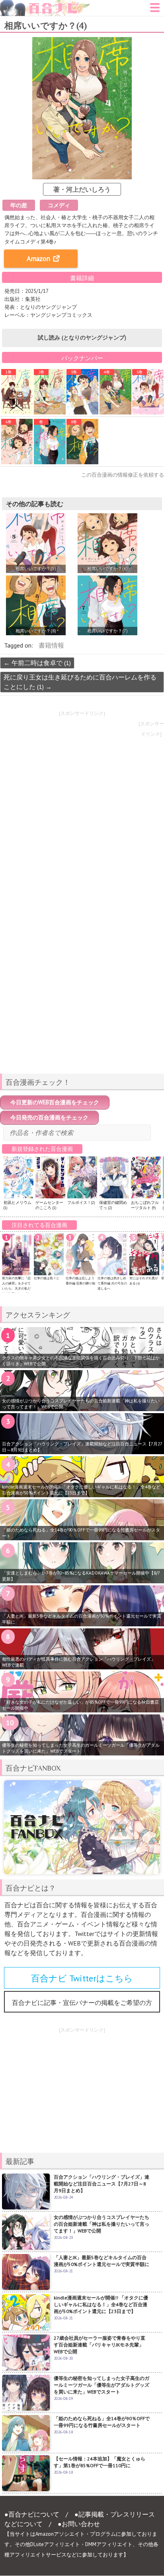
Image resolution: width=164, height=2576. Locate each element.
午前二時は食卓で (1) (37, 663)
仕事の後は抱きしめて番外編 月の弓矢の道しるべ (112, 1283)
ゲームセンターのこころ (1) (49, 1205)
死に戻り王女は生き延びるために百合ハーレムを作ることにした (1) (80, 682)
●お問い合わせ (79, 2524)
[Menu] (155, 10)
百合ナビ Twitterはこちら (82, 1978)
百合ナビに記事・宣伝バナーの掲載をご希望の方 (82, 2003)
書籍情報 (51, 645)
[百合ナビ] (45, 5)
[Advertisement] (82, 1011)
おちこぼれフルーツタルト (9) (145, 1205)
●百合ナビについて (32, 2514)
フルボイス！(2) (81, 1203)
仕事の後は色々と (47, 1278)
